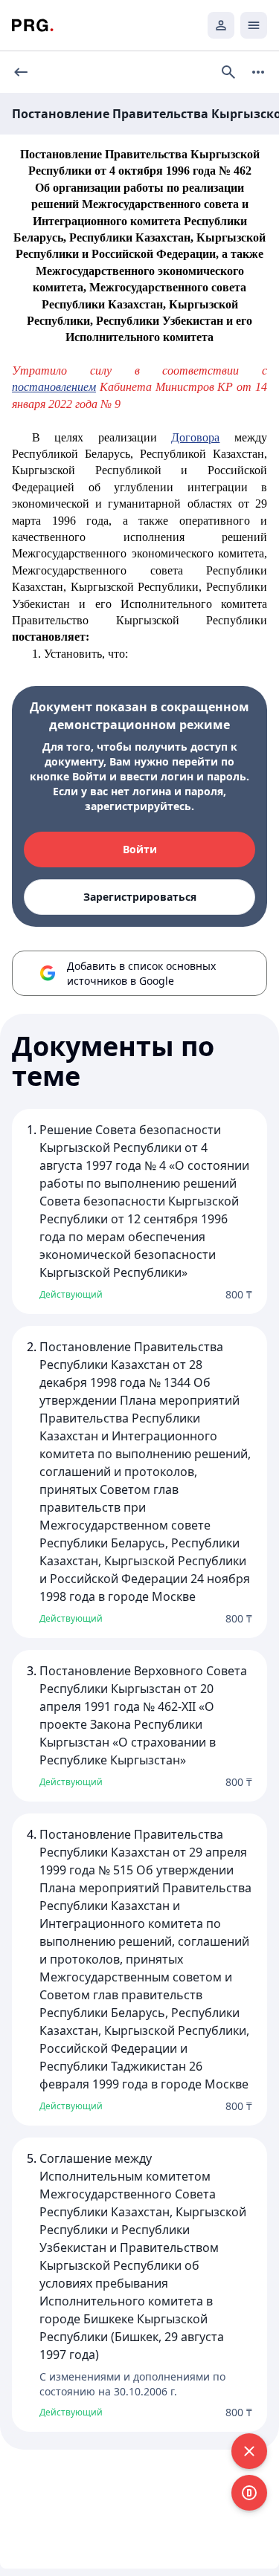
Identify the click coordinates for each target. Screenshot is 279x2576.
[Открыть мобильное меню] (254, 25)
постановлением (54, 387)
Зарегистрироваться (140, 897)
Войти (140, 849)
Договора (195, 437)
